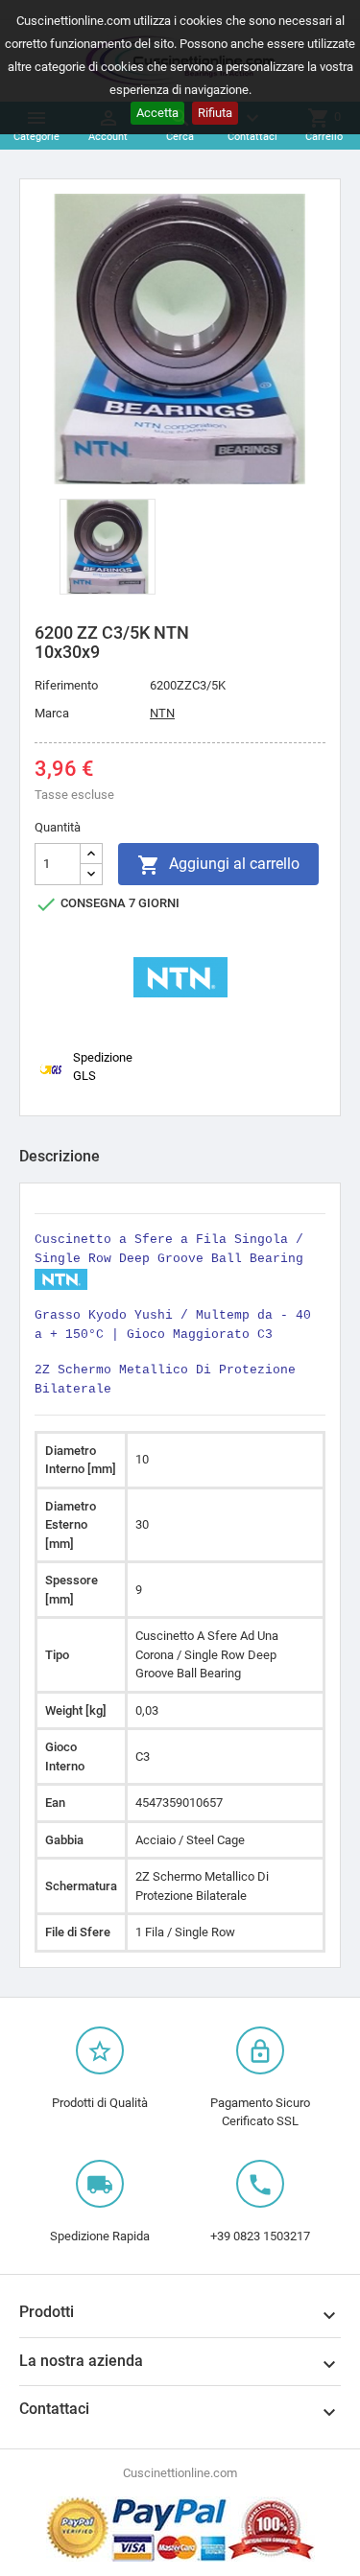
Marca (52, 713)
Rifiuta (215, 113)
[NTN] (180, 976)
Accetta (157, 113)
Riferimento (66, 685)
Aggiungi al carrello (218, 865)
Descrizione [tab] (60, 1156)
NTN (162, 713)
